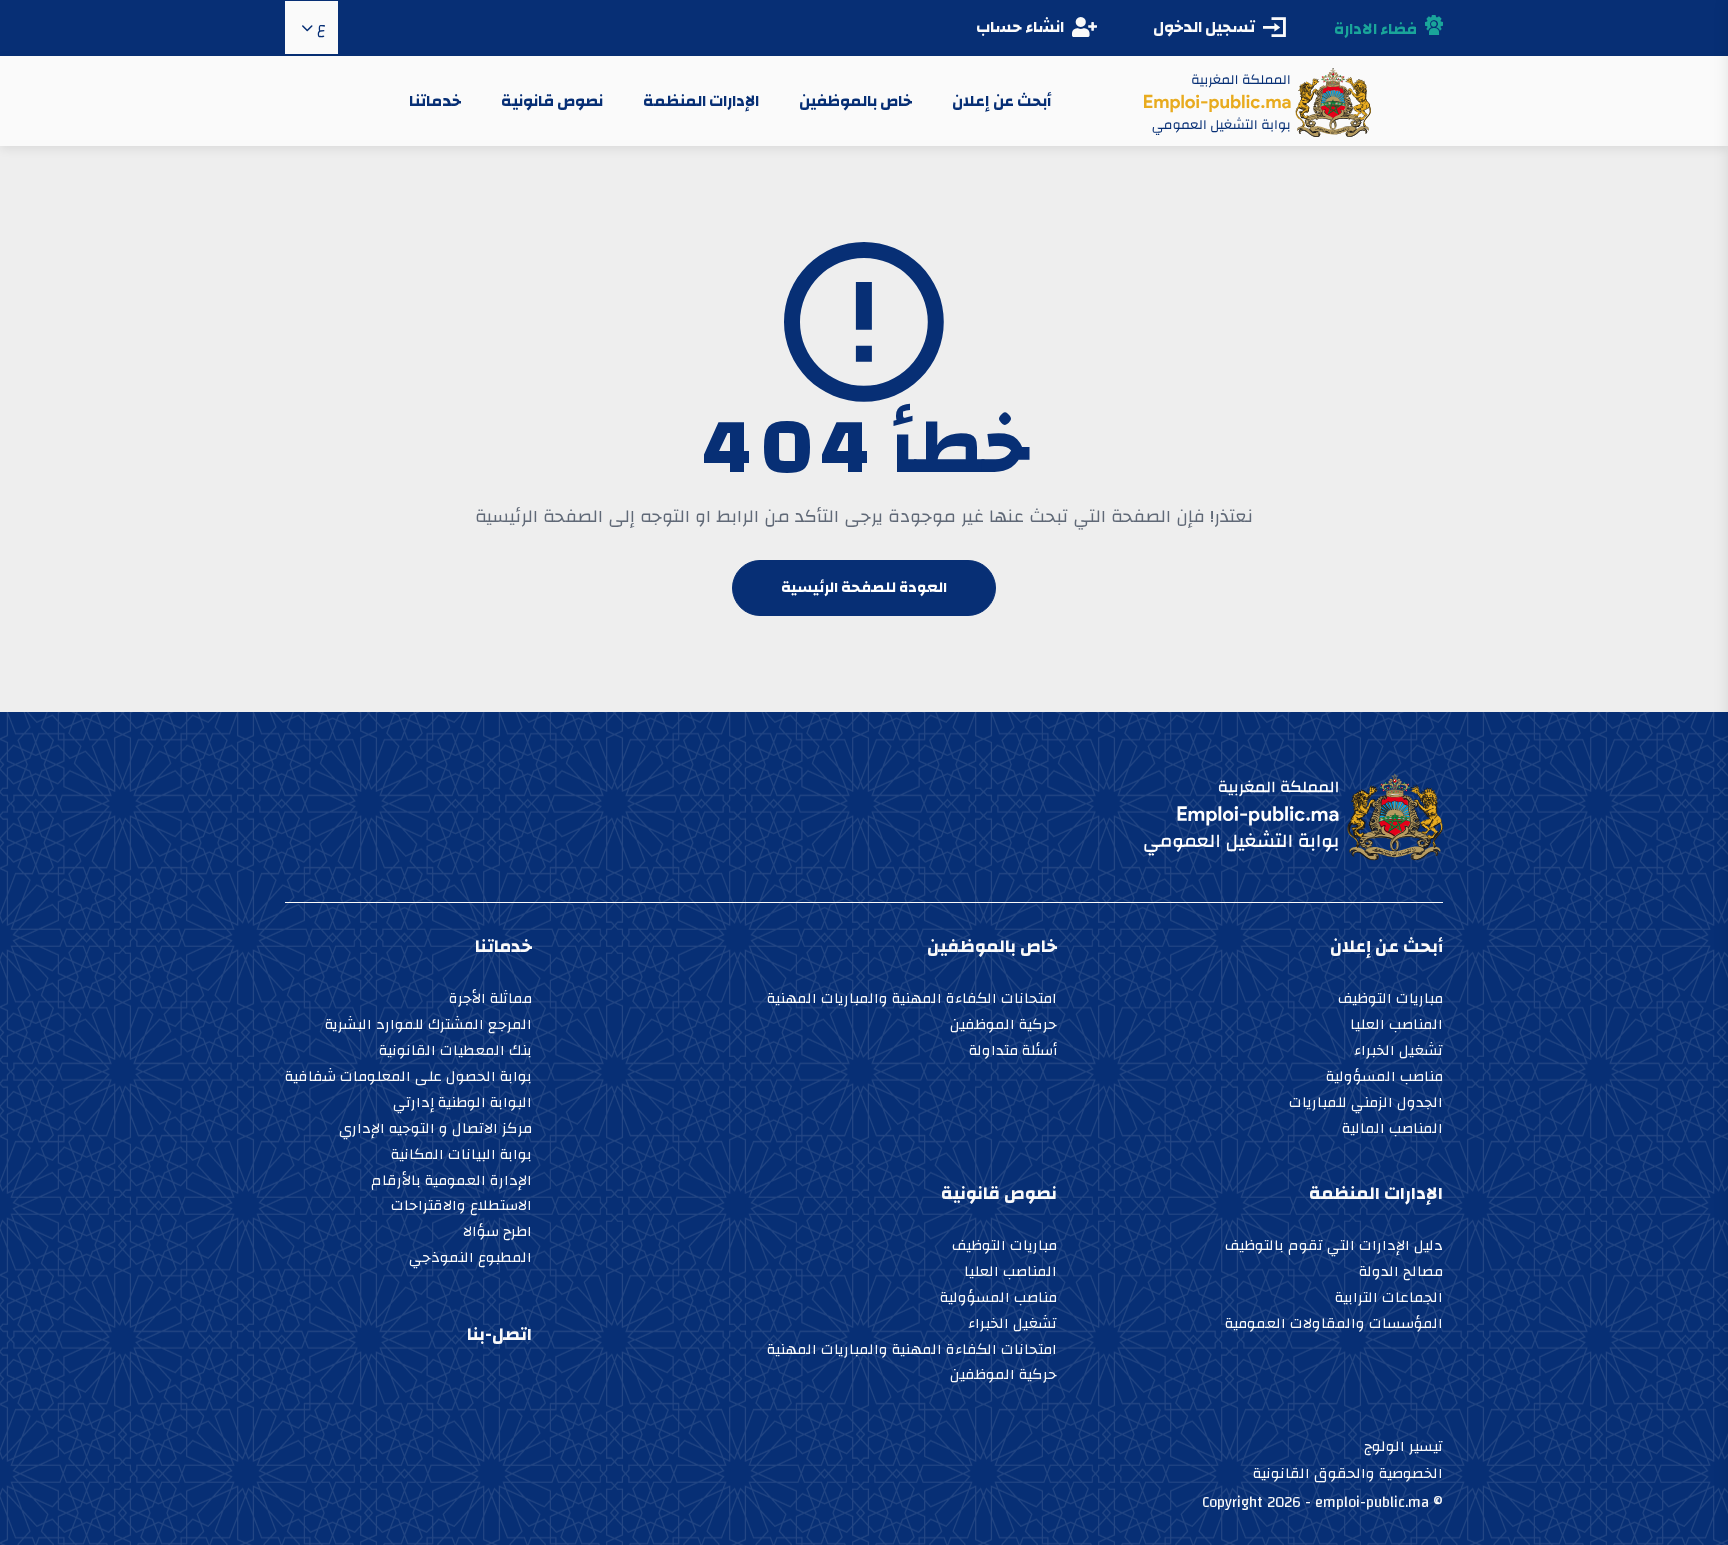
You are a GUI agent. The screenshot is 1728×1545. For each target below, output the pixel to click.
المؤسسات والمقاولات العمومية (1334, 1325)
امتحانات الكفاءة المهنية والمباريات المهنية (912, 1000)
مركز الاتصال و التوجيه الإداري (435, 1130)
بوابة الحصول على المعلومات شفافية (408, 1078)
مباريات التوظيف (1390, 1000)
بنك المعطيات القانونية (455, 1052)
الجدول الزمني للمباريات (1366, 1104)
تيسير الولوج (1403, 1446)
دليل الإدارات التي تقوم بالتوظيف (1334, 1247)
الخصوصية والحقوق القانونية (1348, 1473)
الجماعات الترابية (1389, 1299)
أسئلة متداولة (1013, 1052)
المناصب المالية (1392, 1130)
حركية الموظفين (1003, 1026)
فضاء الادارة (1375, 29)
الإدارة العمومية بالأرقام (451, 1182)
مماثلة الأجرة (490, 1000)
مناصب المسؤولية (1384, 1078)
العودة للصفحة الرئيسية (864, 587)
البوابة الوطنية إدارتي (462, 1104)
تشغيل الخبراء (1398, 1052)
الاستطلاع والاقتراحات (461, 1207)
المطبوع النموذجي (470, 1259)
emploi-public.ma (1372, 1502)
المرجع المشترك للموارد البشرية (428, 1026)
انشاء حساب (1020, 27)
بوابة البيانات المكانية (461, 1156)
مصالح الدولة (1401, 1273)
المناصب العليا (1396, 1026)
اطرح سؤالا (497, 1233)
